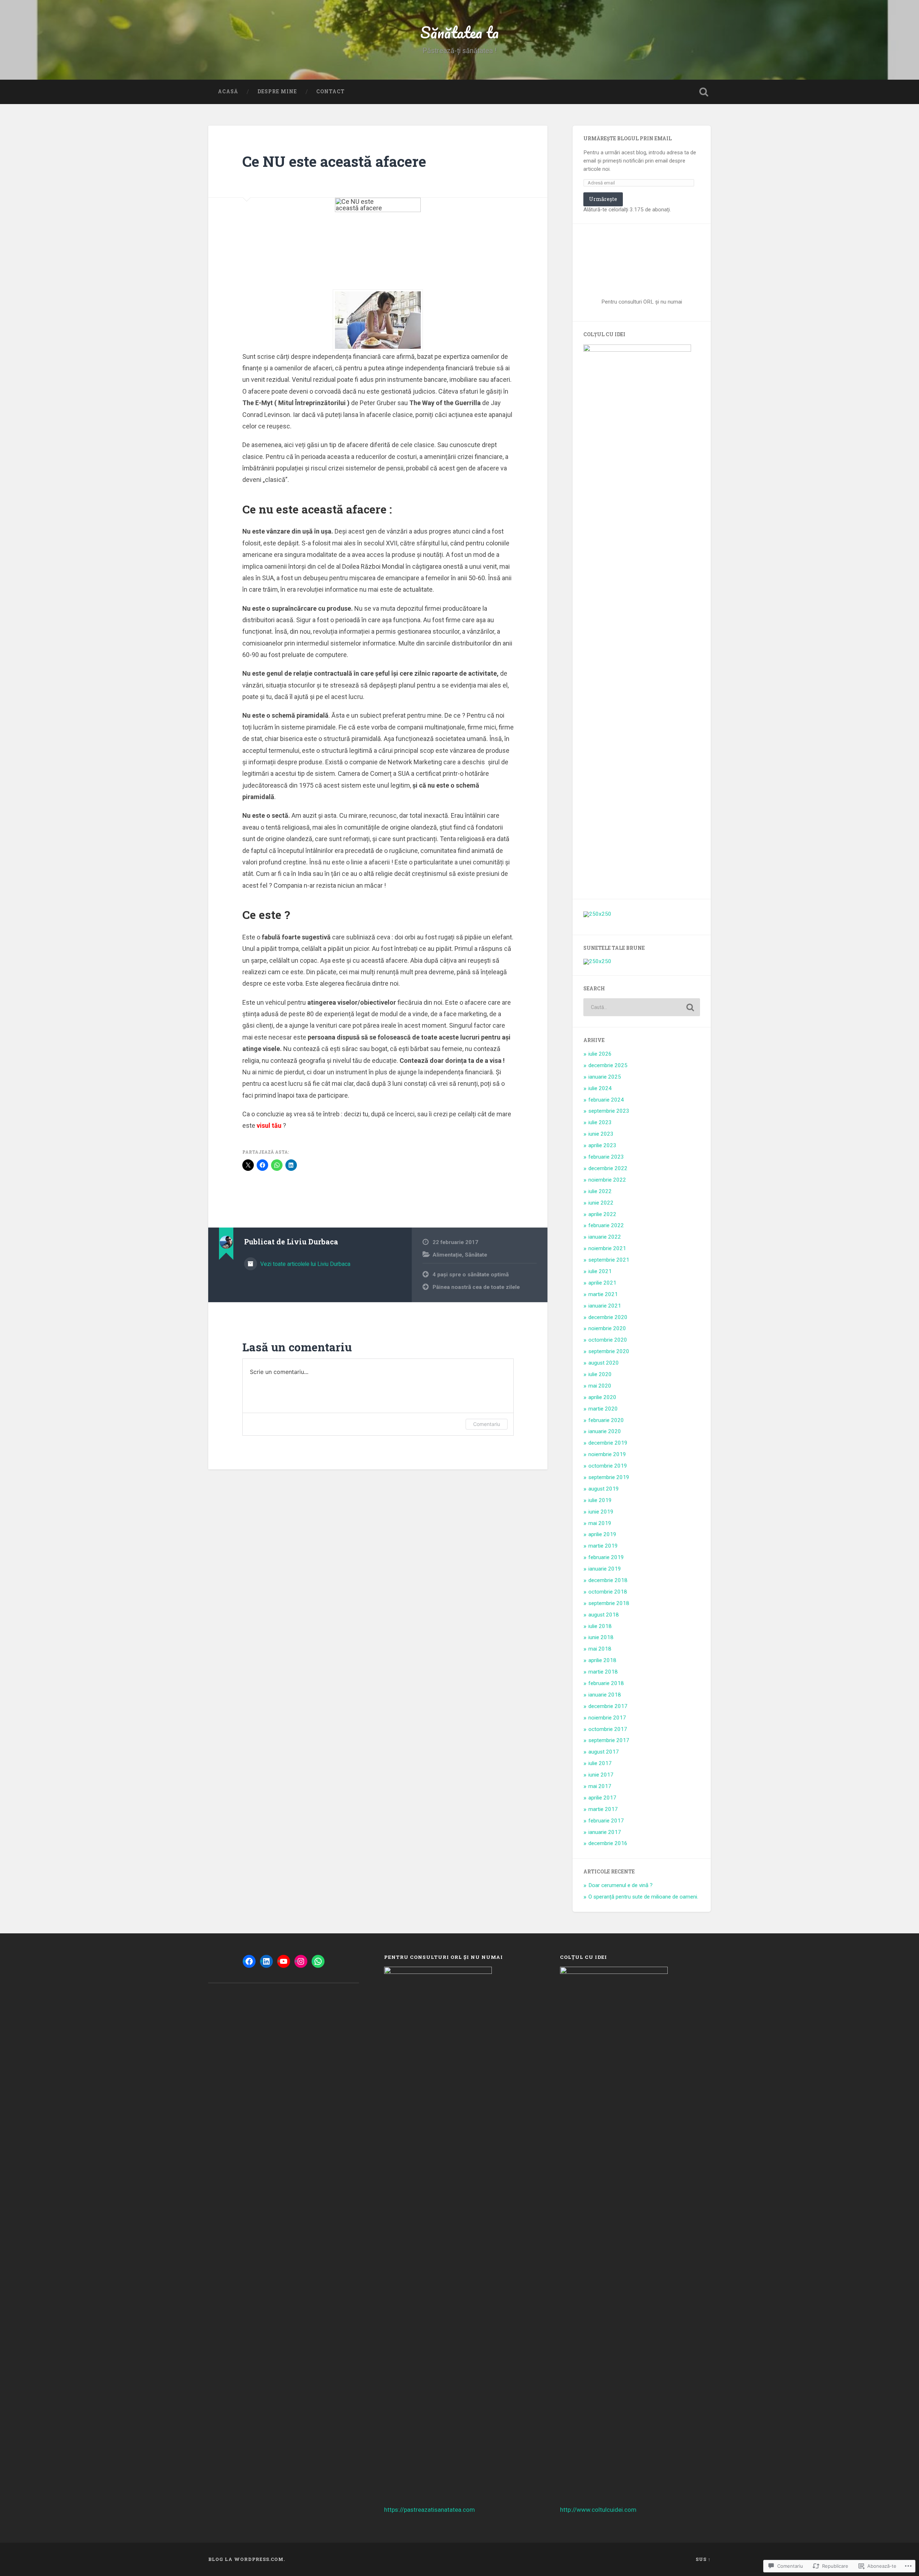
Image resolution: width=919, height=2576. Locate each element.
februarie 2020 (606, 1420)
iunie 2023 (601, 1134)
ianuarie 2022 (605, 1237)
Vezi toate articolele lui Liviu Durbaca (305, 1264)
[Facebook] (249, 1961)
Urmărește (603, 199)
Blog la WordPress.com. (247, 2559)
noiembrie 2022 (607, 1180)
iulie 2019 (600, 1500)
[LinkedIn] (266, 1961)
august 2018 (604, 1615)
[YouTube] (284, 1961)
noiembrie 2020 (607, 1328)
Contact (330, 92)
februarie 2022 (606, 1225)
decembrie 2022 (608, 1168)
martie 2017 (603, 1809)
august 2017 (604, 1752)
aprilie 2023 (602, 1145)
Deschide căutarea (704, 92)
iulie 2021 (600, 1271)
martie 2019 (603, 1546)
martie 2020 (603, 1409)
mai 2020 (600, 1386)
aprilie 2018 (602, 1660)
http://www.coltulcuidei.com (598, 2510)
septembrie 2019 (609, 1477)
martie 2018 (603, 1672)
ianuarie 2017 (605, 1832)
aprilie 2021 (602, 1283)
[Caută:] (642, 1007)
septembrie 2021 (609, 1260)
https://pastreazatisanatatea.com (430, 2510)
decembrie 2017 (608, 1706)
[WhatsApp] (318, 1961)
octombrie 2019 (608, 1466)
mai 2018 (600, 1649)
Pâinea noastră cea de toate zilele (476, 1287)
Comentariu (487, 1424)
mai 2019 (600, 1523)
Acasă (228, 92)
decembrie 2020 (608, 1317)
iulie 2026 (600, 1054)
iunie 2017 (601, 1775)
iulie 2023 (600, 1122)
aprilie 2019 (602, 1534)
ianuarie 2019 (605, 1569)
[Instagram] (301, 1961)
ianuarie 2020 (605, 1431)
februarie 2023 (606, 1157)
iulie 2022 (600, 1191)
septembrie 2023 (609, 1111)
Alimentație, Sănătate (460, 1255)
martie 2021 (603, 1294)
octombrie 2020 (608, 1340)
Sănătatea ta (459, 32)
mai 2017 (600, 1786)
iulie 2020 (600, 1374)
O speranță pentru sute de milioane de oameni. (643, 1897)
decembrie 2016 (608, 1843)
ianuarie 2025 (605, 1077)
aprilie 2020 (602, 1397)
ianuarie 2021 (605, 1306)
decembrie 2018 (608, 1580)
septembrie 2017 (609, 1740)
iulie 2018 (600, 1626)
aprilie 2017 (602, 1798)
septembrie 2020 (609, 1351)
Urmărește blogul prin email (628, 139)
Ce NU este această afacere (334, 161)
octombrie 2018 (608, 1592)
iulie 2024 (600, 1088)
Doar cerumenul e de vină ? (621, 1885)
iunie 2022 (601, 1203)
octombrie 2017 (608, 1729)
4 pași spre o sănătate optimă (471, 1275)
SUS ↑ (703, 2559)
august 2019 (604, 1489)
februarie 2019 (606, 1557)
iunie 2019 (601, 1512)
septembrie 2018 (609, 1603)
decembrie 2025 (608, 1065)
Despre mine (277, 92)
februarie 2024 (606, 1100)
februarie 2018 (606, 1683)
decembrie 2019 (608, 1443)
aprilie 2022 (602, 1214)
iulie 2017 (600, 1763)
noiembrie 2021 (607, 1248)
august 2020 (604, 1363)
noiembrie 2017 (607, 1718)
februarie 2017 (606, 1821)
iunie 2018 (601, 1637)
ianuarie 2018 (605, 1695)
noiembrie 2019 (607, 1454)
